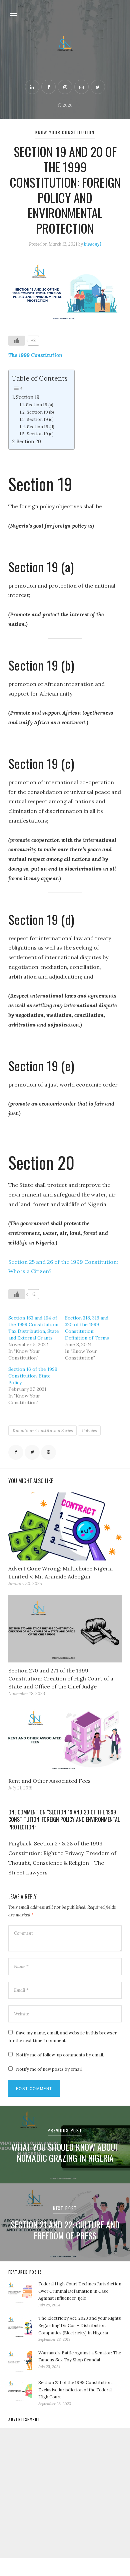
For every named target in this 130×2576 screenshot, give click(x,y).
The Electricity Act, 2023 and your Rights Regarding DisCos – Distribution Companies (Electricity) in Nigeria (80, 2326)
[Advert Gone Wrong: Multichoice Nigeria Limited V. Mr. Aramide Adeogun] (65, 1526)
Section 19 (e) (40, 434)
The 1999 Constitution (35, 355)
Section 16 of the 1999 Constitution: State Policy (33, 1376)
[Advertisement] (65, 2493)
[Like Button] (17, 341)
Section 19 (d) (41, 427)
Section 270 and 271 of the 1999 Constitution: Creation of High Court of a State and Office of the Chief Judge (61, 1678)
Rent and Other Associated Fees (49, 1781)
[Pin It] (48, 1452)
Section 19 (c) (40, 419)
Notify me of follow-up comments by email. (60, 2055)
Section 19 (28, 397)
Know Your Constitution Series (43, 1431)
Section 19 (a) (40, 405)
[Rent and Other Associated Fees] (65, 1739)
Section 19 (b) (40, 412)
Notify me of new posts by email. (49, 2069)
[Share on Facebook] (16, 1452)
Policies (89, 1431)
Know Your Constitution (65, 132)
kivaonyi (92, 244)
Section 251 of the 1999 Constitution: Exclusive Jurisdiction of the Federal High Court (75, 2390)
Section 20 (29, 441)
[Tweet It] (32, 1452)
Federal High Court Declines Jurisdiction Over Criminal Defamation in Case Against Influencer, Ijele (80, 2291)
